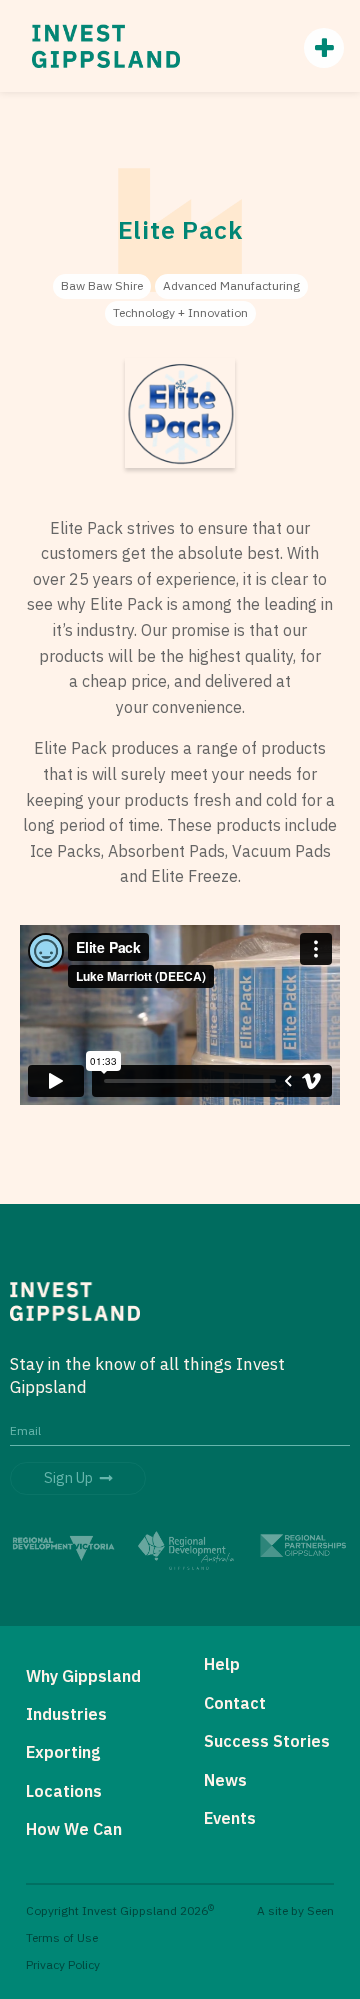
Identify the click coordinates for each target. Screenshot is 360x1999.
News (225, 1780)
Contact (235, 1703)
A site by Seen (295, 1910)
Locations (64, 1791)
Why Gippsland (83, 1676)
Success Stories (267, 1741)
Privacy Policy (63, 1964)
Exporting (63, 1752)
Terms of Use (62, 1937)
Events (230, 1818)
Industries (66, 1714)
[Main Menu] (314, 48)
